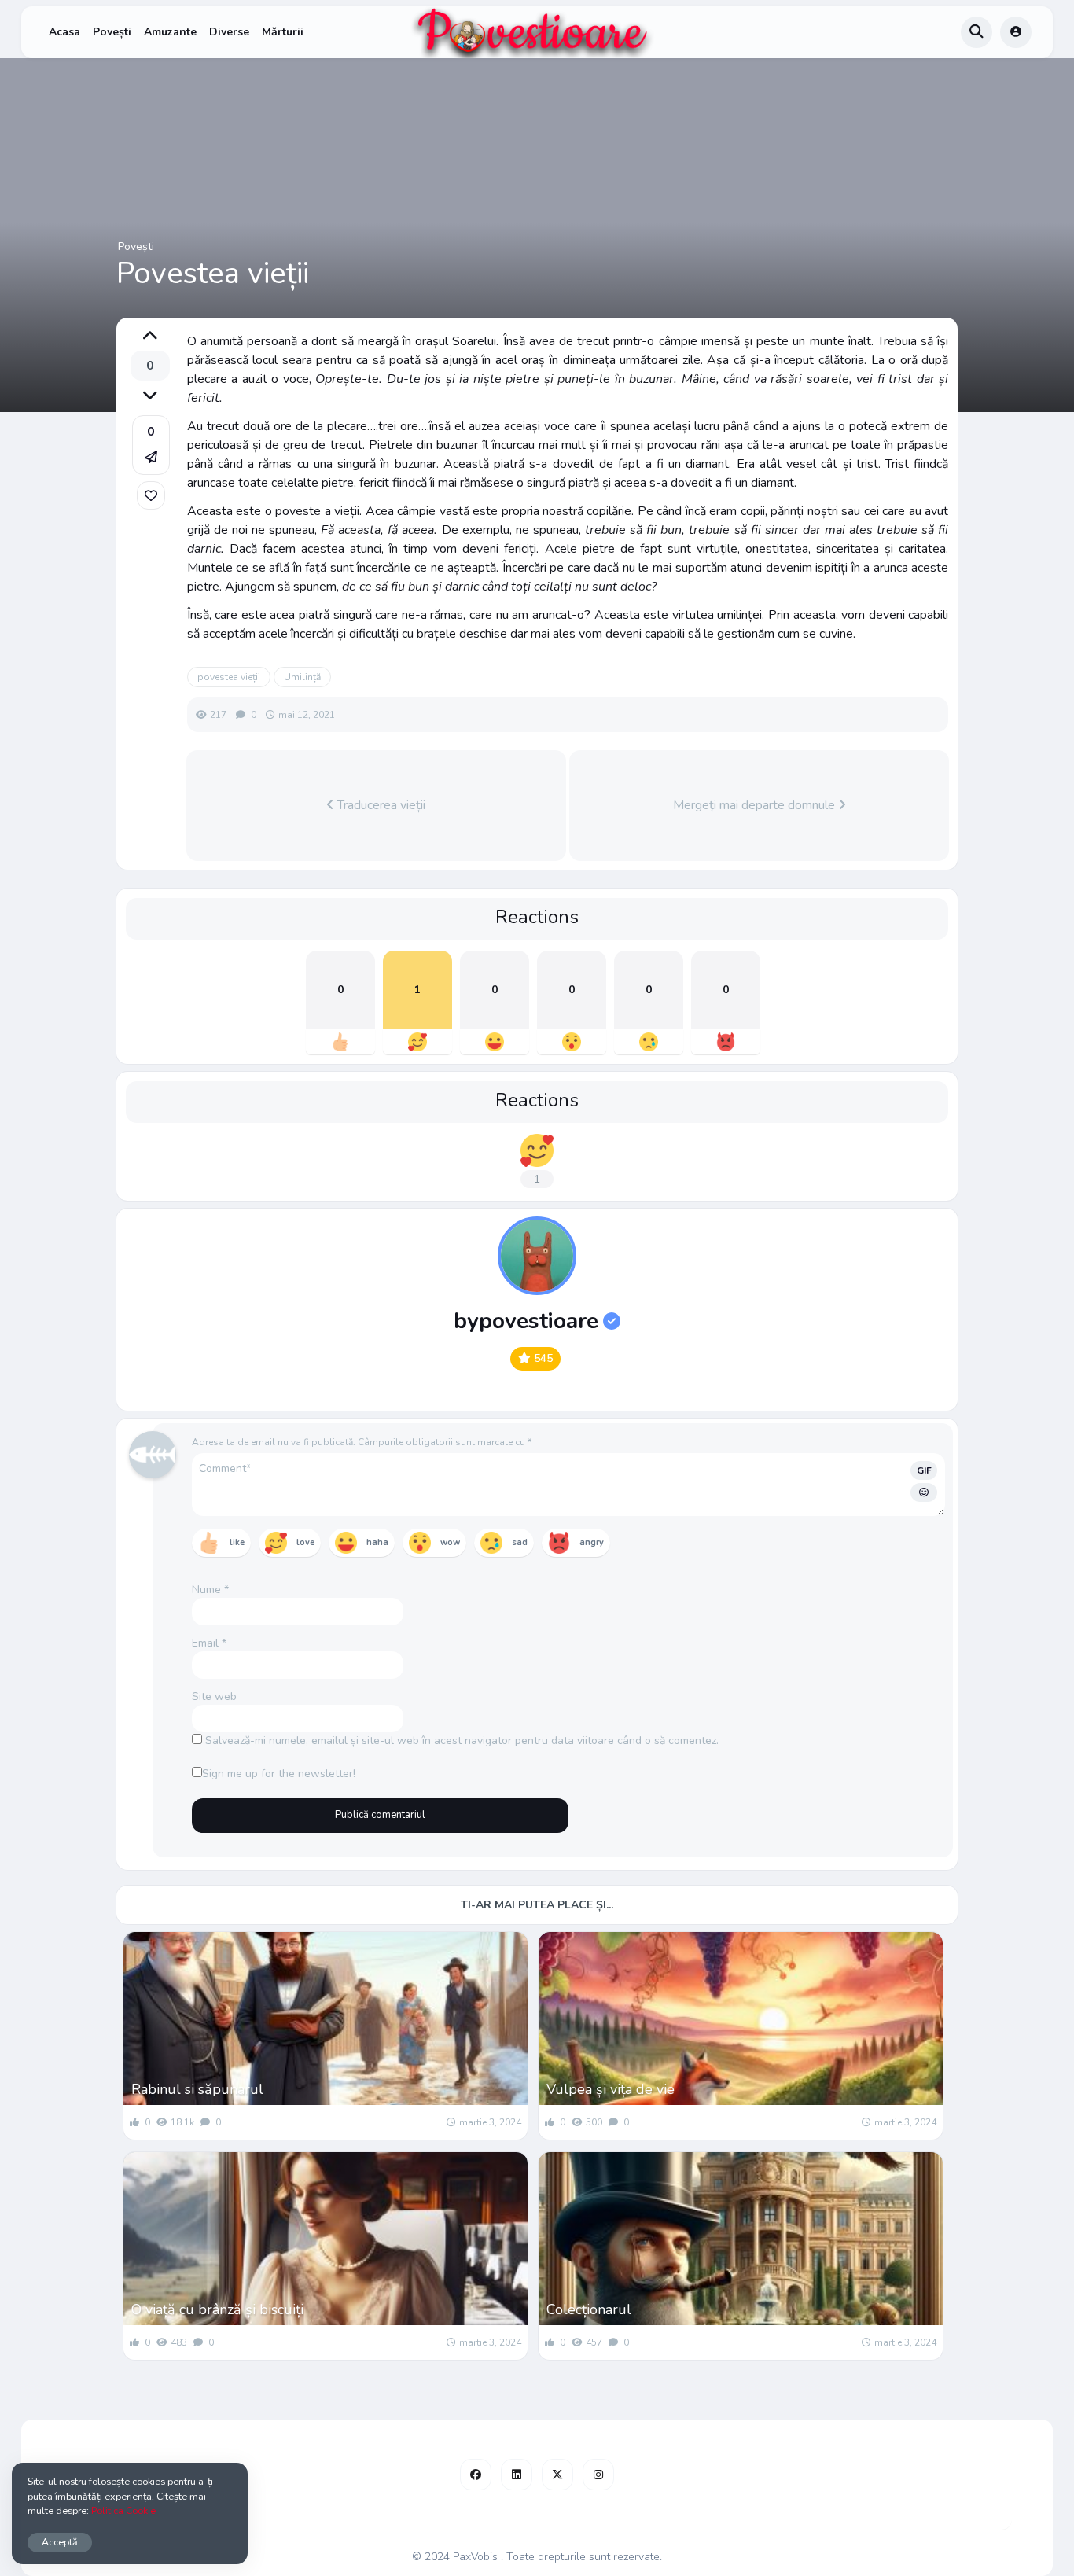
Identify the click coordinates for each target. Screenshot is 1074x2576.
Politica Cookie (123, 2510)
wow (450, 1542)
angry (592, 1542)
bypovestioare (526, 1321)
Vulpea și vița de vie (611, 2089)
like (237, 1542)
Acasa (64, 32)
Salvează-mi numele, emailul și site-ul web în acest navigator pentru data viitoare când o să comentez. (462, 1741)
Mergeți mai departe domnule (756, 805)
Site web (214, 1696)
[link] (151, 495)
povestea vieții (229, 677)
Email (209, 1643)
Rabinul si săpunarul (197, 2089)
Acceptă (60, 2542)
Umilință (302, 677)
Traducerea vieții (380, 805)
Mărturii (283, 32)
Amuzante (170, 32)
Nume (210, 1590)
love (305, 1542)
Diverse (229, 32)
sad (520, 1542)
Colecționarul (589, 2309)
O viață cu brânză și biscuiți (217, 2309)
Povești (112, 32)
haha (377, 1542)
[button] (151, 445)
